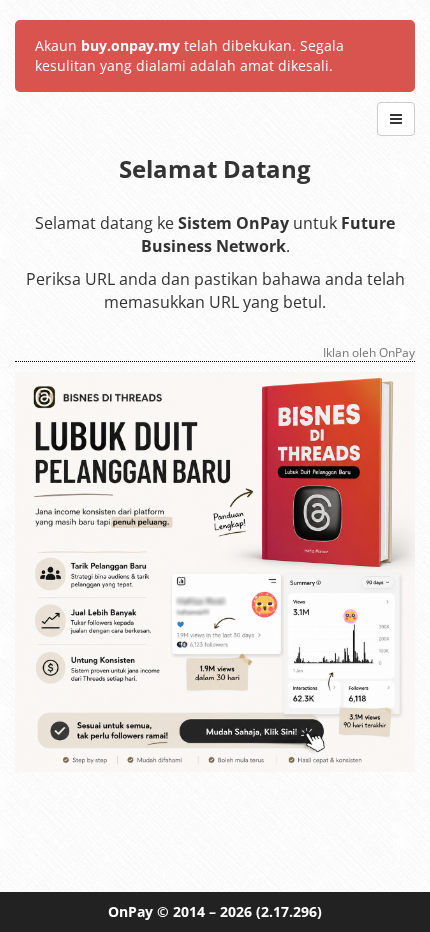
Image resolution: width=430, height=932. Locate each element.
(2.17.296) (289, 911)
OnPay (130, 911)
